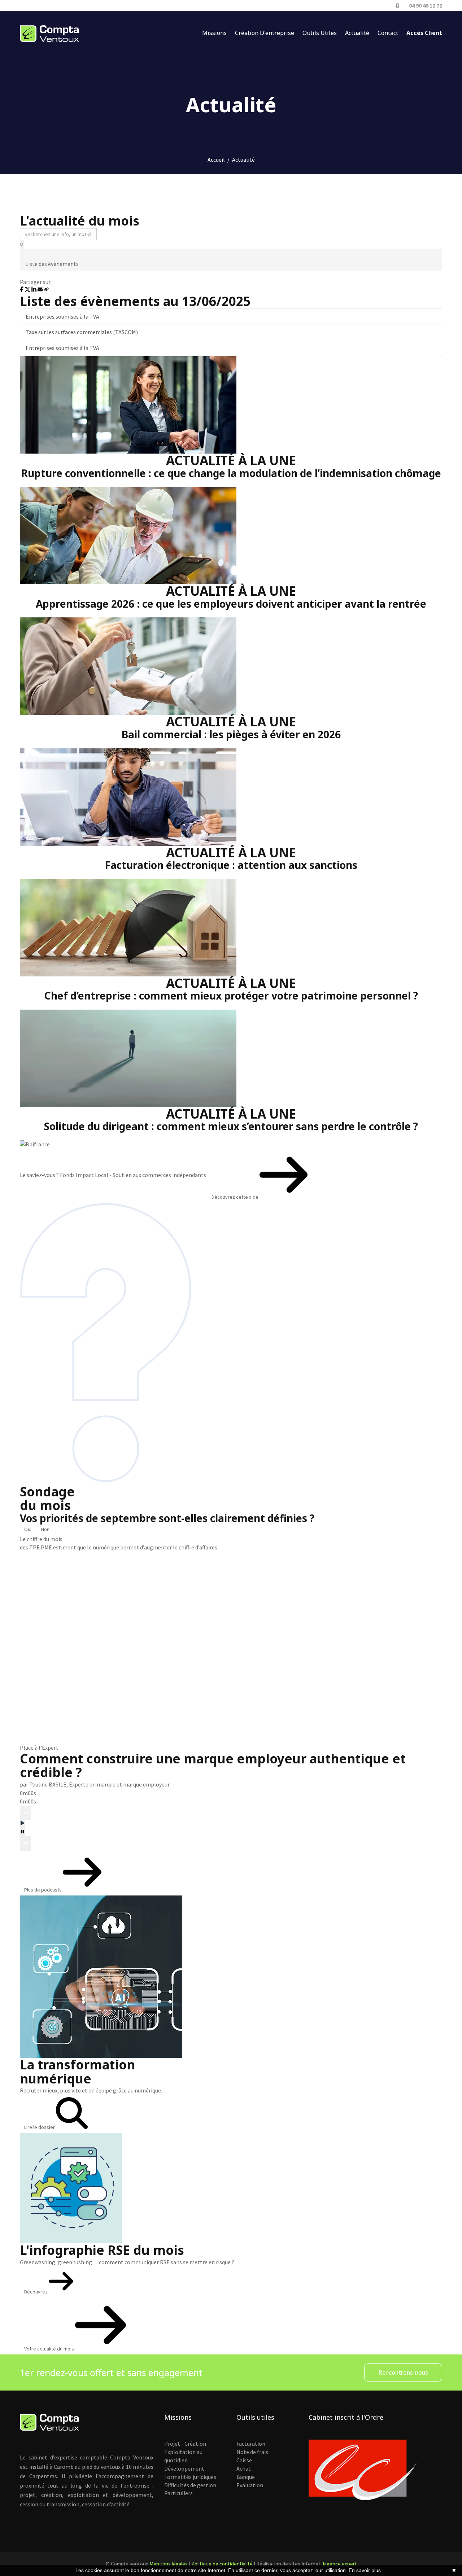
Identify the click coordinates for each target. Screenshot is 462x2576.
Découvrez (36, 2292)
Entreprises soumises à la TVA (62, 316)
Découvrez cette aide (236, 1197)
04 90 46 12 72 (426, 5)
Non (45, 1529)
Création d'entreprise (265, 33)
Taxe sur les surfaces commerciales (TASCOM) (82, 332)
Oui (28, 1529)
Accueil (216, 159)
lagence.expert (340, 2564)
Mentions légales (169, 2564)
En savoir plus (365, 2570)
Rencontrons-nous (403, 2372)
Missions (214, 33)
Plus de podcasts (43, 1890)
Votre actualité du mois (50, 2349)
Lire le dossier (40, 2127)
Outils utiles (320, 33)
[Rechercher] (22, 244)
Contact (388, 33)
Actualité (357, 33)
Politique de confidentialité (222, 2564)
